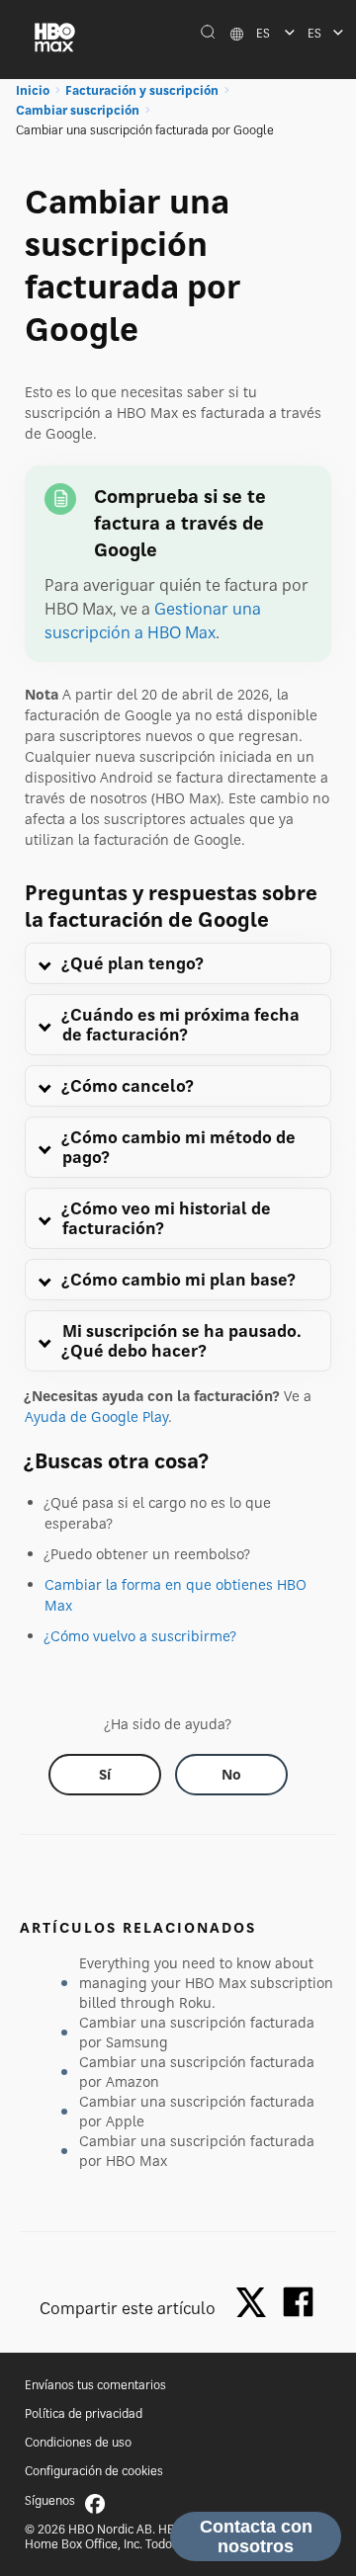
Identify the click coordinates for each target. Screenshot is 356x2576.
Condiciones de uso (78, 2442)
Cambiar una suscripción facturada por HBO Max (197, 2151)
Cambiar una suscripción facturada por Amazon (197, 2072)
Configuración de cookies (94, 2471)
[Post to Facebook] (298, 2302)
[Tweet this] (256, 2304)
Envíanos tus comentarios (95, 2385)
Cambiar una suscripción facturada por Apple (197, 2111)
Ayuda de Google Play (96, 1416)
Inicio (33, 90)
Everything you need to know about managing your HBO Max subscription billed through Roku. (206, 1983)
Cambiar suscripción (78, 110)
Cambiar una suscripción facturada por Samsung (197, 2032)
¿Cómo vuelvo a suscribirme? (140, 1636)
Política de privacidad (84, 2413)
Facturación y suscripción (142, 90)
